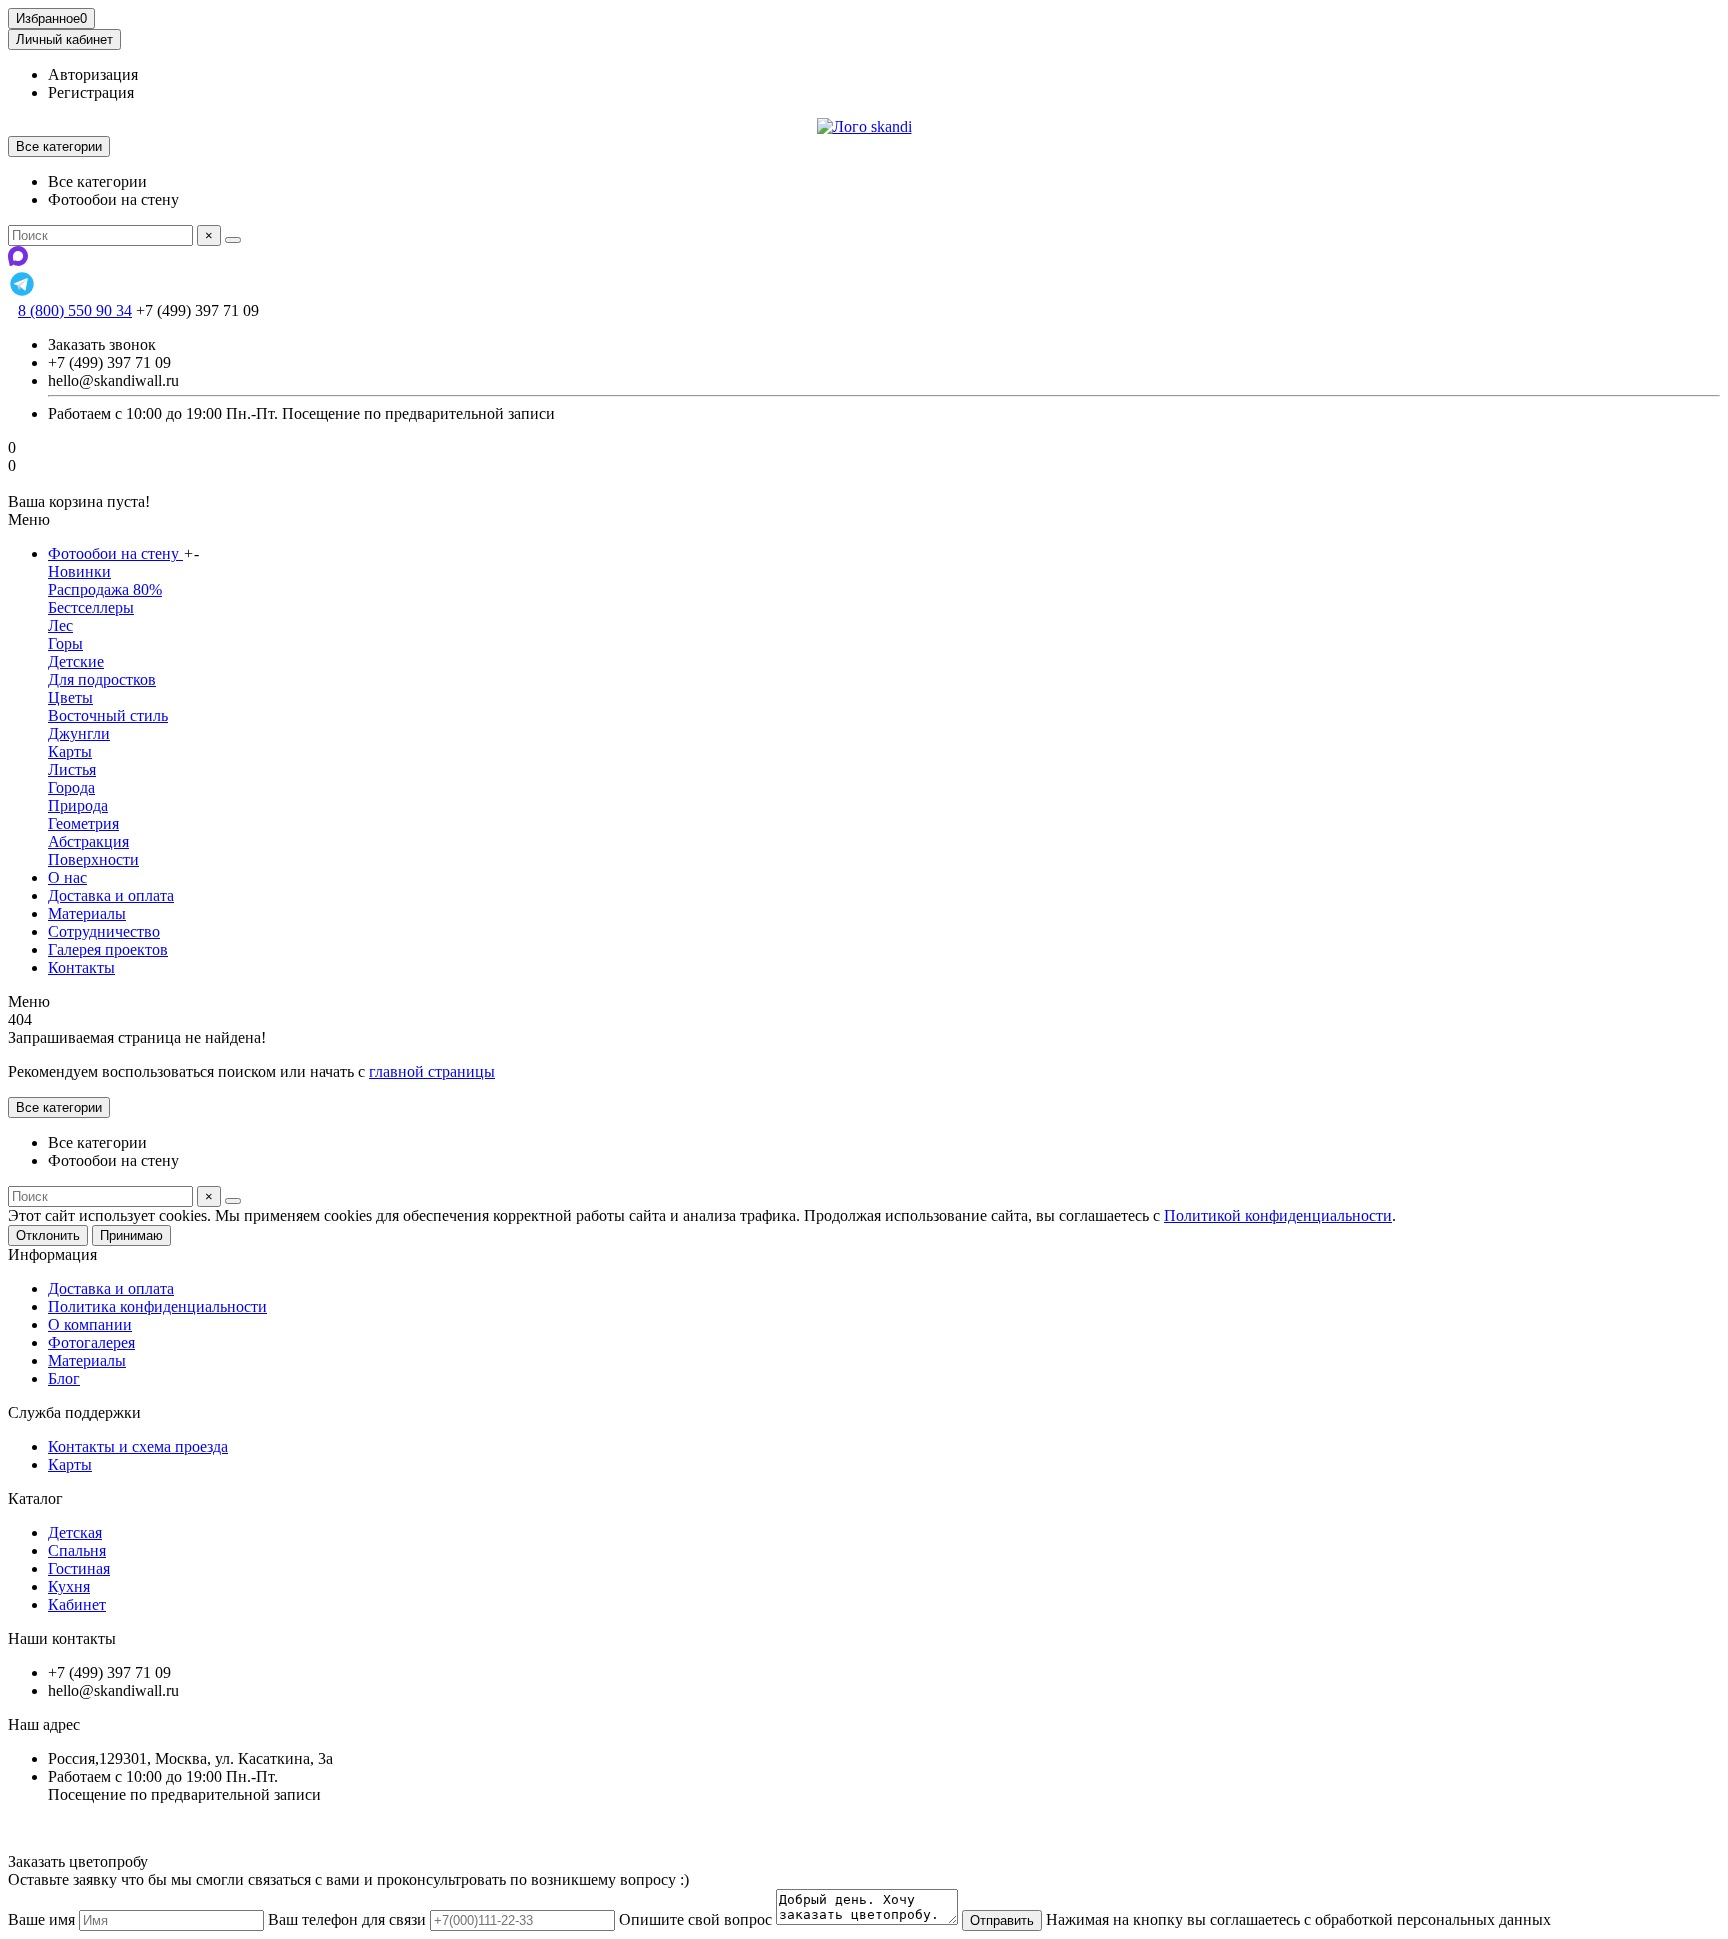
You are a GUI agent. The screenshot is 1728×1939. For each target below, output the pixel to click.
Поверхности (93, 859)
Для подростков (102, 679)
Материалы (87, 913)
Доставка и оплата (111, 895)
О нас (67, 877)
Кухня (69, 1586)
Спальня (77, 1550)
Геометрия (83, 823)
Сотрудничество (104, 931)
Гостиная (79, 1568)
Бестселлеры (91, 607)
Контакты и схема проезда (138, 1446)
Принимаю (131, 1235)
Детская (75, 1532)
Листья (72, 769)
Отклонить (48, 1235)
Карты (70, 751)
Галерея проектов (108, 949)
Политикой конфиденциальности (1278, 1215)
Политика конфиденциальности (157, 1306)
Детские (76, 661)
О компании (90, 1324)
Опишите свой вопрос (695, 1919)
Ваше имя (41, 1919)
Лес (60, 625)
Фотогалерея (91, 1342)
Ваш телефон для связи (347, 1919)
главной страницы (432, 1071)
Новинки (79, 571)
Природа (78, 805)
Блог (64, 1378)
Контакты (81, 967)
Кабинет (77, 1604)
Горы (65, 643)
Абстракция (88, 841)
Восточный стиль (108, 715)
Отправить (1002, 1920)
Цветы (70, 697)
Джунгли (79, 733)
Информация (52, 1254)
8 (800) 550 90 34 (75, 310)
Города (71, 787)
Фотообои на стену (115, 553)
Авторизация (93, 74)
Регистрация (91, 92)
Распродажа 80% (105, 589)
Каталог (35, 1498)
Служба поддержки (74, 1412)
